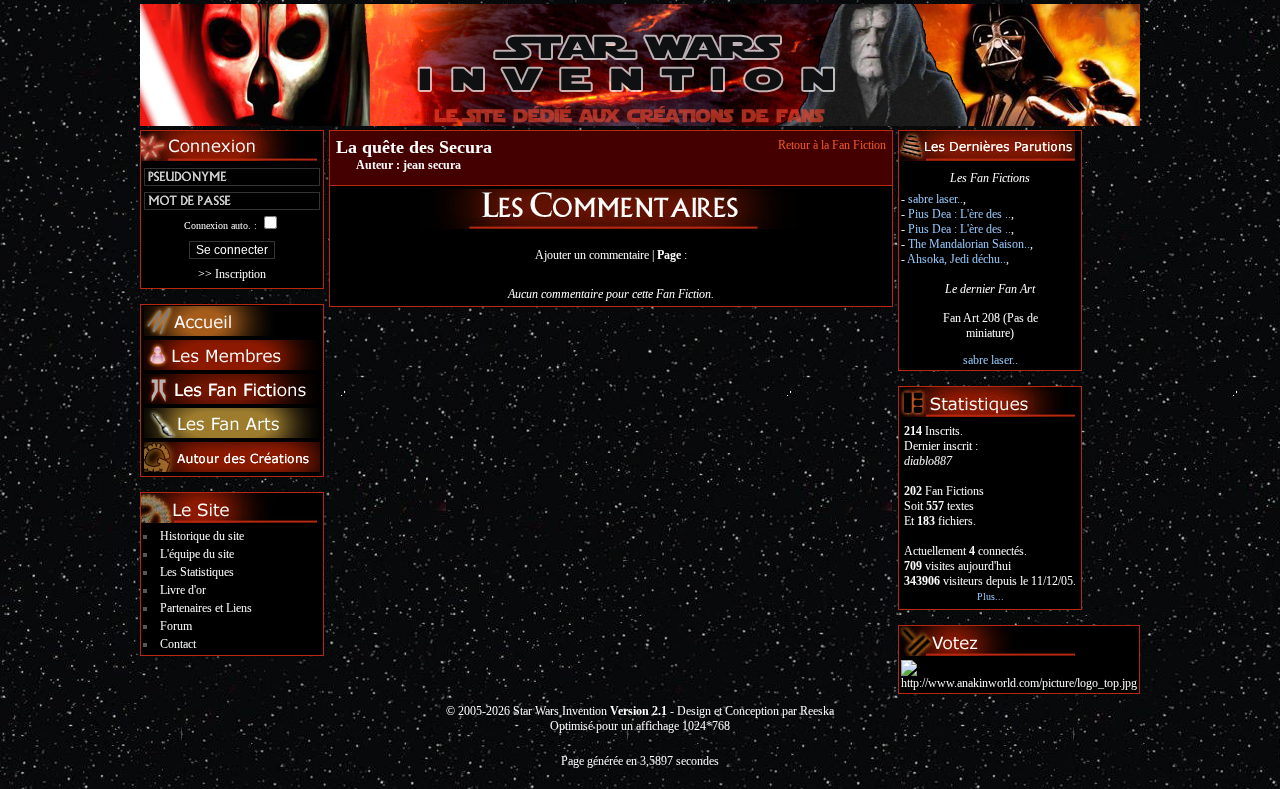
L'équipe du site (197, 554)
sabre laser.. (935, 199)
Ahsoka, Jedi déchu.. (956, 259)
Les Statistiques (197, 572)
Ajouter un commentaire (592, 255)
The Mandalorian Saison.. (969, 244)
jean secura (432, 165)
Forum (176, 626)
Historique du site (202, 536)
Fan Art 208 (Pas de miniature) (990, 325)
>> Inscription (232, 274)
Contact (178, 644)
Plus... (990, 596)
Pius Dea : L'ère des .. (959, 214)
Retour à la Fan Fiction (832, 145)
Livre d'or (183, 590)
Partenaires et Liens (206, 608)
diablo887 (928, 461)
